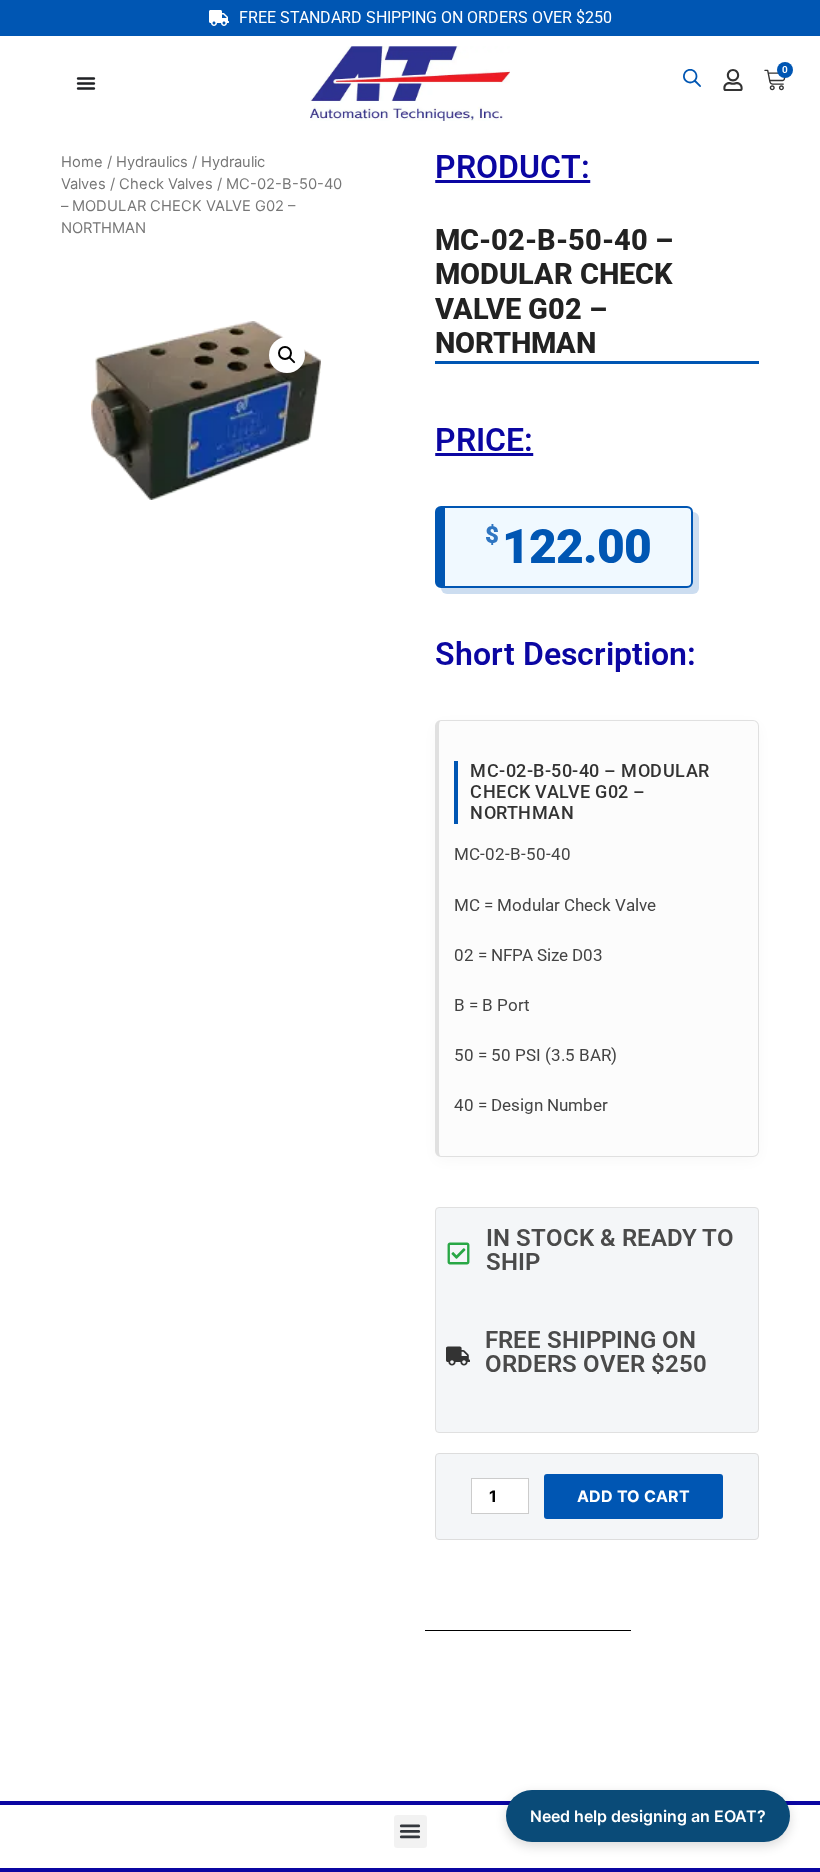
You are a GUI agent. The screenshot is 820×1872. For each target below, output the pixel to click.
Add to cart (633, 1496)
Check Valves (166, 184)
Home (82, 162)
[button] (287, 355)
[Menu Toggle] (86, 83)
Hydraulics (152, 162)
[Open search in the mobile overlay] (692, 77)
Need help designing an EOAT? (648, 1816)
